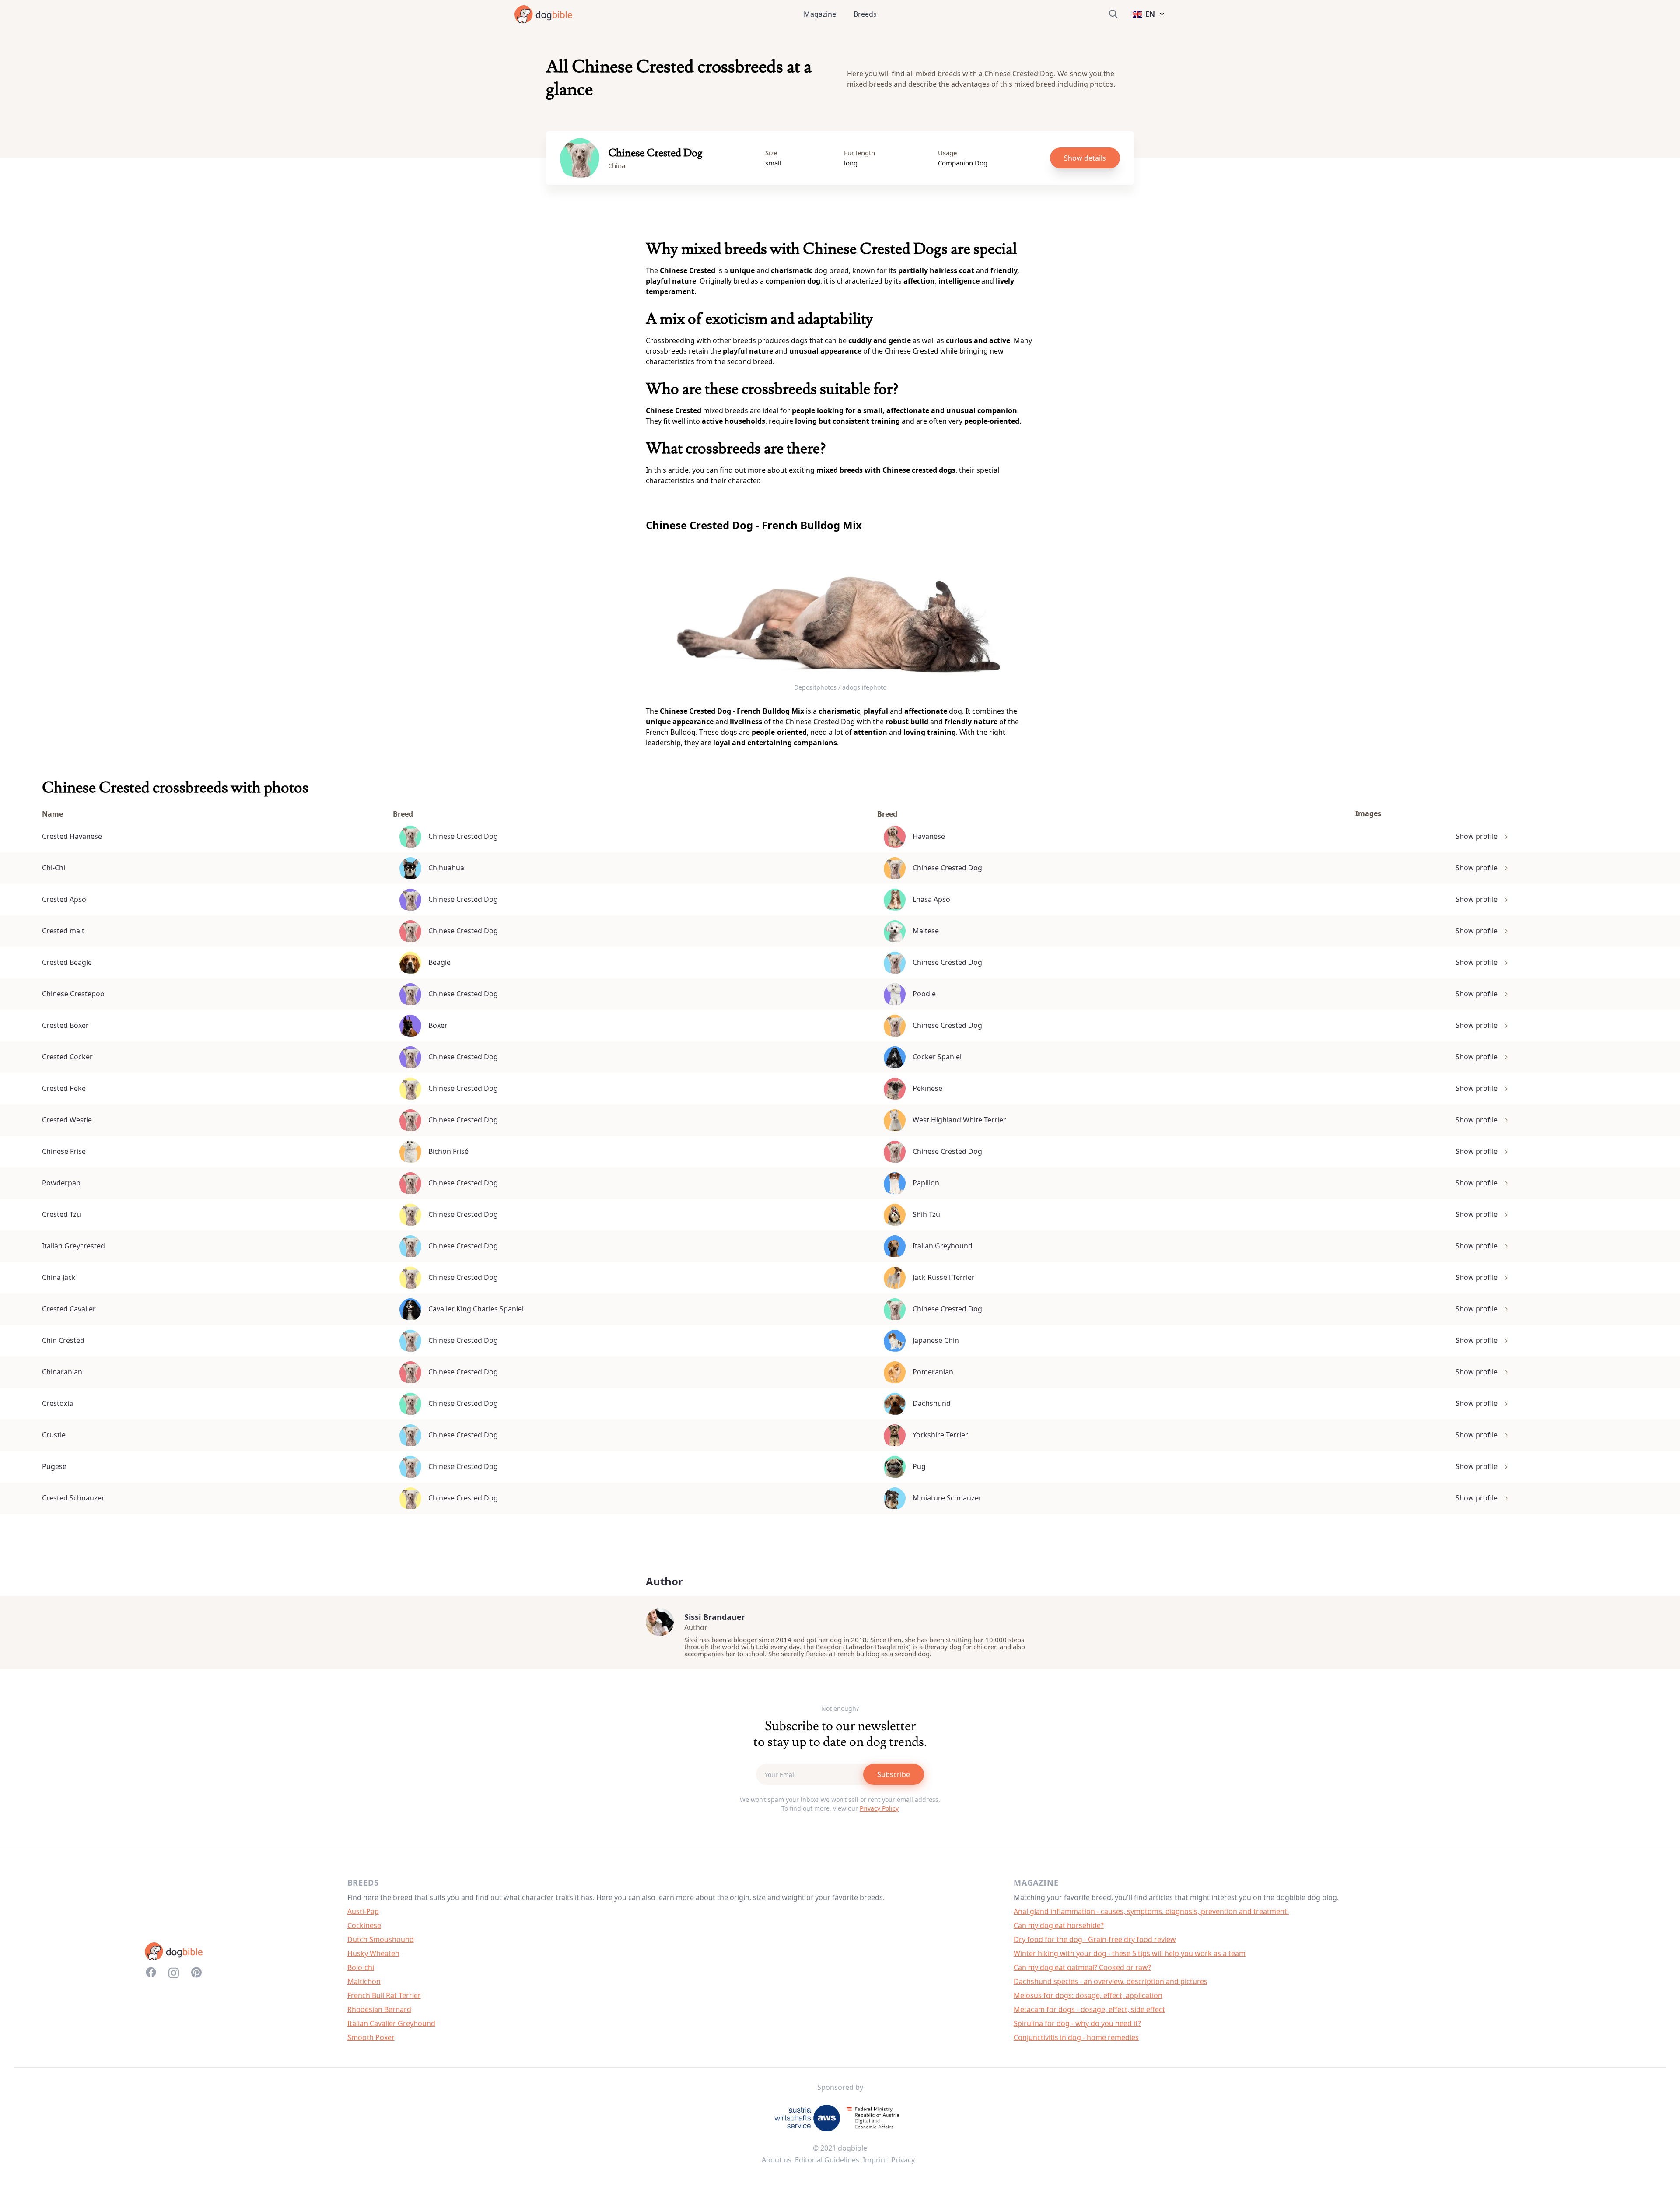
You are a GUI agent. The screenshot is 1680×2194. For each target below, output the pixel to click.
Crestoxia (58, 1403)
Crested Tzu (61, 1214)
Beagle (439, 962)
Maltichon (364, 1981)
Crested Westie (67, 1120)
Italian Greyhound (943, 1246)
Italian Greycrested (73, 1246)
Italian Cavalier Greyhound (391, 2023)
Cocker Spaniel (937, 1057)
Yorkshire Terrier (940, 1435)
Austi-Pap (363, 1911)
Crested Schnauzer (73, 1498)
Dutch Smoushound (381, 1939)
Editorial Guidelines (827, 2160)
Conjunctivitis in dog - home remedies (1076, 2037)
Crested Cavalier (69, 1309)
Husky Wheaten (373, 1953)
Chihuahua (446, 868)
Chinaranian (62, 1372)
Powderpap (61, 1183)
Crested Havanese (72, 836)
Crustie (54, 1435)
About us (777, 2160)
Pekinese (927, 1088)
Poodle (924, 994)
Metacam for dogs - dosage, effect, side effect (1089, 2009)
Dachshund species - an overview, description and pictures (1111, 1981)
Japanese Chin (936, 1340)
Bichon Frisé (448, 1151)
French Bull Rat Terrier (384, 1995)
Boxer (438, 1025)
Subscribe (894, 1774)
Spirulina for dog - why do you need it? (1077, 2023)
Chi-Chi (54, 868)
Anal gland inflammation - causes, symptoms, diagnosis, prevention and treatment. (1151, 1911)
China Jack (59, 1277)
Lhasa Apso (931, 899)
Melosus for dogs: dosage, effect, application (1088, 1995)
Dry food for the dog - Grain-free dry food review (1095, 1939)
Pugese (54, 1466)
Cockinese (364, 1925)
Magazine (820, 14)
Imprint (875, 2160)
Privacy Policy (879, 1808)
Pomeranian (933, 1372)
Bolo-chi (361, 1967)
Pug (919, 1466)
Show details (1085, 158)
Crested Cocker (67, 1057)
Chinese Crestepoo (73, 994)
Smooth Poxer (371, 2037)
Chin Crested (63, 1340)
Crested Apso (64, 899)
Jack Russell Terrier (944, 1277)
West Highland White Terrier (959, 1120)
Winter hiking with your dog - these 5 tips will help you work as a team (1130, 1953)
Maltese (926, 931)
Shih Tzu (926, 1214)
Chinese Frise (64, 1151)
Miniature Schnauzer (947, 1498)
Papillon (926, 1183)
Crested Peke (64, 1088)
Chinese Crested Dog (463, 836)
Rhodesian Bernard (379, 2009)
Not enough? (840, 1709)
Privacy (903, 2160)
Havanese (929, 836)
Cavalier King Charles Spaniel (476, 1309)
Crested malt (63, 931)
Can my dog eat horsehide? (1059, 1925)
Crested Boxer (65, 1025)
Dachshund (932, 1403)
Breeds (865, 14)
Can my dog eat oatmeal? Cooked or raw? (1082, 1967)
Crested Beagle (67, 962)
